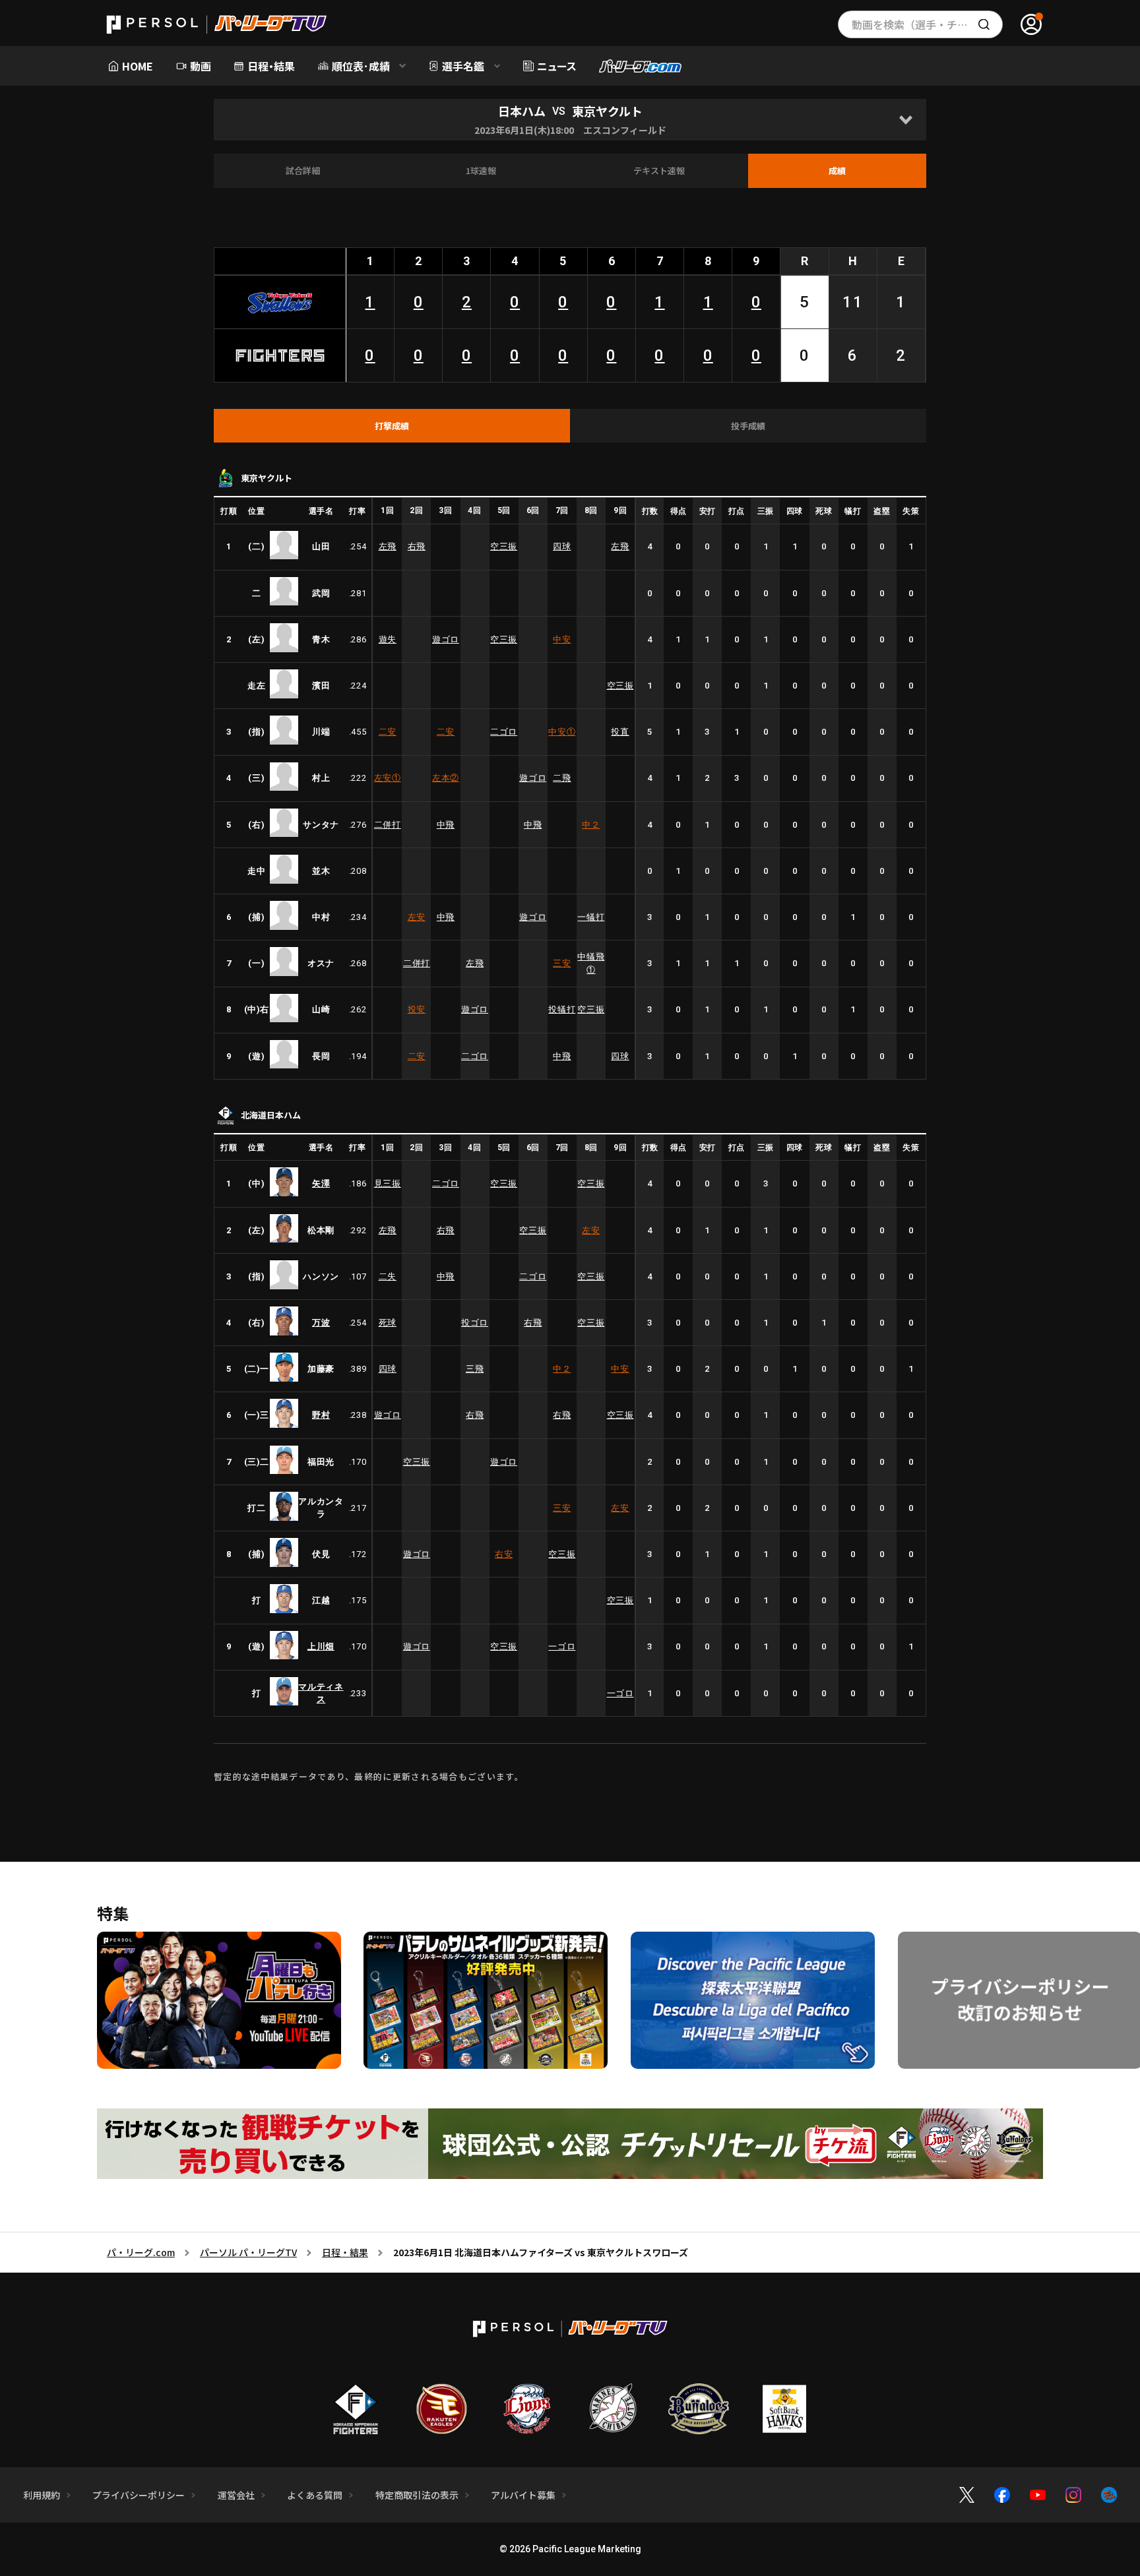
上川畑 (321, 1646)
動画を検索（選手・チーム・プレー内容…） (927, 24)
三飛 (475, 1369)
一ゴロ (562, 1646)
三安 (562, 963)
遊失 (388, 639)
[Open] (905, 120)
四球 (562, 546)
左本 (446, 778)
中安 (562, 639)
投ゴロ (475, 1323)
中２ (591, 825)
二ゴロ (504, 732)
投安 (417, 1009)
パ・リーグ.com (141, 2252)
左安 (388, 778)
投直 (620, 732)
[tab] (392, 426)
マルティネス (321, 1693)
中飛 (446, 825)
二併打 (388, 825)
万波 (321, 1323)
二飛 (562, 778)
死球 (388, 1323)
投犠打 (562, 1009)
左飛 (388, 546)
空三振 (504, 546)
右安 (504, 1554)
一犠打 (591, 917)
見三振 (388, 1183)
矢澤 (321, 1183)
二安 (388, 732)
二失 (388, 1276)
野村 (321, 1415)
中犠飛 (591, 963)
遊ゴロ (446, 639)
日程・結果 (345, 2252)
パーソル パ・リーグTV (248, 2252)
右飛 (417, 546)
